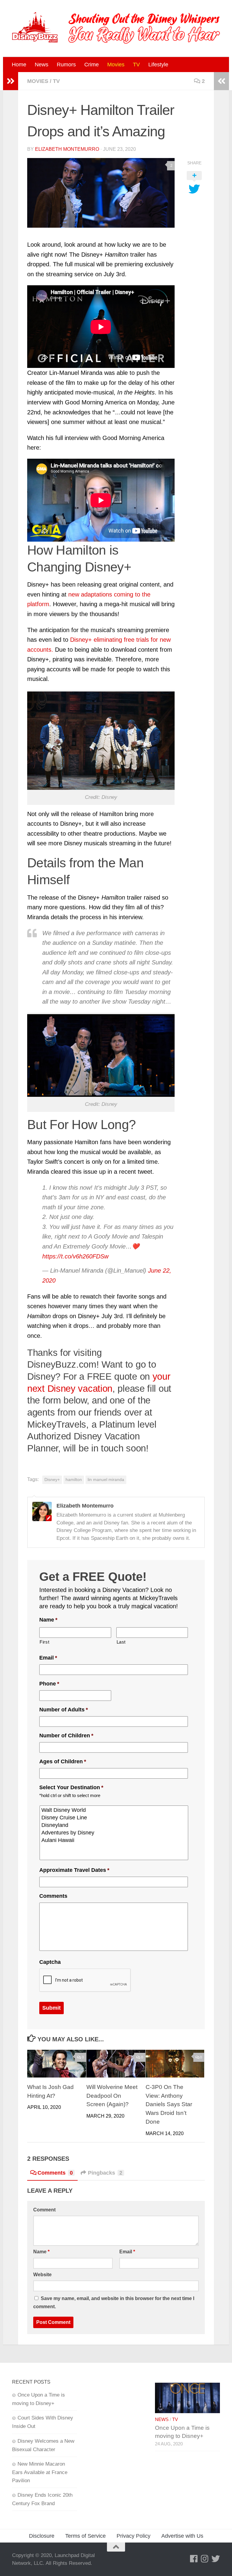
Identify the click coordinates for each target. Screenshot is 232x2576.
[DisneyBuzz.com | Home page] (35, 27)
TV (136, 65)
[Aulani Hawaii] (114, 1840)
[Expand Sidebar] (11, 81)
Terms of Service (85, 2536)
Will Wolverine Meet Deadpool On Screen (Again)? (112, 2096)
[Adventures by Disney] (114, 1833)
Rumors (66, 65)
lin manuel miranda (106, 1480)
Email (48, 1658)
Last (121, 1642)
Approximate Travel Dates (74, 1870)
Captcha (50, 1962)
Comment (44, 2210)
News (42, 65)
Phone (49, 1684)
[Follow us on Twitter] (216, 2559)
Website (42, 2275)
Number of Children (66, 1736)
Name (48, 1620)
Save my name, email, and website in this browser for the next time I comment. (114, 2302)
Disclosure (42, 2536)
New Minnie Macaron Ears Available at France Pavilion (40, 2472)
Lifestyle (158, 65)
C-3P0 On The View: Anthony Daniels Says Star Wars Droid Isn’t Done (169, 2104)
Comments (53, 1896)
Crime (92, 65)
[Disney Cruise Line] (114, 1818)
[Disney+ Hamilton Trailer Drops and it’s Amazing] (101, 193)
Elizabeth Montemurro (67, 149)
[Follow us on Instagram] (205, 2559)
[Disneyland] (114, 1825)
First (44, 1642)
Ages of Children (63, 1761)
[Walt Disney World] (114, 1810)
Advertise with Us (182, 2536)
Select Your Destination (71, 1787)
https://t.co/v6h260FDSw (75, 1256)
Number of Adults (64, 1710)
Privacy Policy (134, 2536)
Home (19, 65)
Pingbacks (105, 2173)
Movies (116, 65)
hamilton (74, 1480)
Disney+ (52, 1480)
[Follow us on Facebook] (194, 2559)
